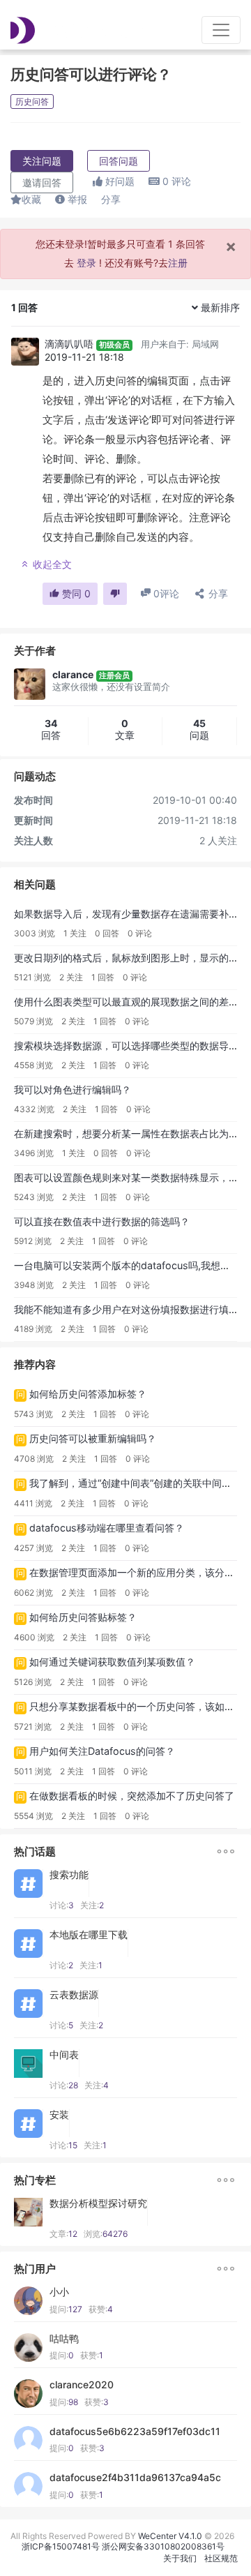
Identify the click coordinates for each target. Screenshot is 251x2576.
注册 (178, 263)
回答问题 (119, 161)
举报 (76, 199)
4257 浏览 (33, 1548)
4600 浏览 (34, 1637)
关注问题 (42, 161)
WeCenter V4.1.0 (170, 2536)
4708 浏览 (34, 1459)
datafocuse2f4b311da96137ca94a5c (135, 2478)
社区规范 (221, 2558)
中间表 (64, 2055)
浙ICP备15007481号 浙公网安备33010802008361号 (123, 2546)
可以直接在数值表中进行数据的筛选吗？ (102, 1221)
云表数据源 (74, 1995)
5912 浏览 (33, 1241)
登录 (86, 263)
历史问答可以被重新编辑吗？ (93, 1438)
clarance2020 (82, 2385)
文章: (63, 2234)
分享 (111, 199)
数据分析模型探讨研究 (98, 2203)
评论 (177, 181)
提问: (66, 2309)
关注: (92, 1905)
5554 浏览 (33, 1816)
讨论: (62, 1905)
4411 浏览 (33, 1503)
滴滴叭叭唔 (69, 344)
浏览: (106, 2234)
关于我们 (180, 2558)
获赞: (101, 2309)
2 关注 (71, 977)
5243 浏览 (34, 1197)
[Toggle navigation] (221, 30)
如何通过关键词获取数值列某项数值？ (112, 1662)
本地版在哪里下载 (89, 1935)
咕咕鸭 (64, 2339)
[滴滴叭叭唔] (25, 352)
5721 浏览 (33, 1727)
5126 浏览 (33, 1682)
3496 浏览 (34, 1153)
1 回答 (103, 977)
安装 (59, 2115)
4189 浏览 (33, 1329)
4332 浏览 (34, 1109)
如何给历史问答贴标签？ (83, 1617)
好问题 (119, 181)
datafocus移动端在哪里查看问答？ (107, 1528)
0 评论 (140, 933)
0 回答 (107, 933)
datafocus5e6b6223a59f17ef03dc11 (135, 2432)
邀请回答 (42, 182)
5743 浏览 (33, 1414)
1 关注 (75, 933)
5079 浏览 (33, 1021)
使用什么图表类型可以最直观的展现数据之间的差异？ (131, 1002)
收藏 (31, 199)
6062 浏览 (33, 1593)
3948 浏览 (34, 1285)
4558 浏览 (33, 1065)
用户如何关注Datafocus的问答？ (102, 1751)
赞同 (75, 593)
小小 (59, 2292)
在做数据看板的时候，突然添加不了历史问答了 (132, 1796)
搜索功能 (69, 1875)
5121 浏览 (32, 977)
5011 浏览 (33, 1771)
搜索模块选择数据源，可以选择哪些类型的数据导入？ (131, 1046)
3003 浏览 (35, 933)
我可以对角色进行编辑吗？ (73, 1089)
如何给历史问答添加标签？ (88, 1394)
